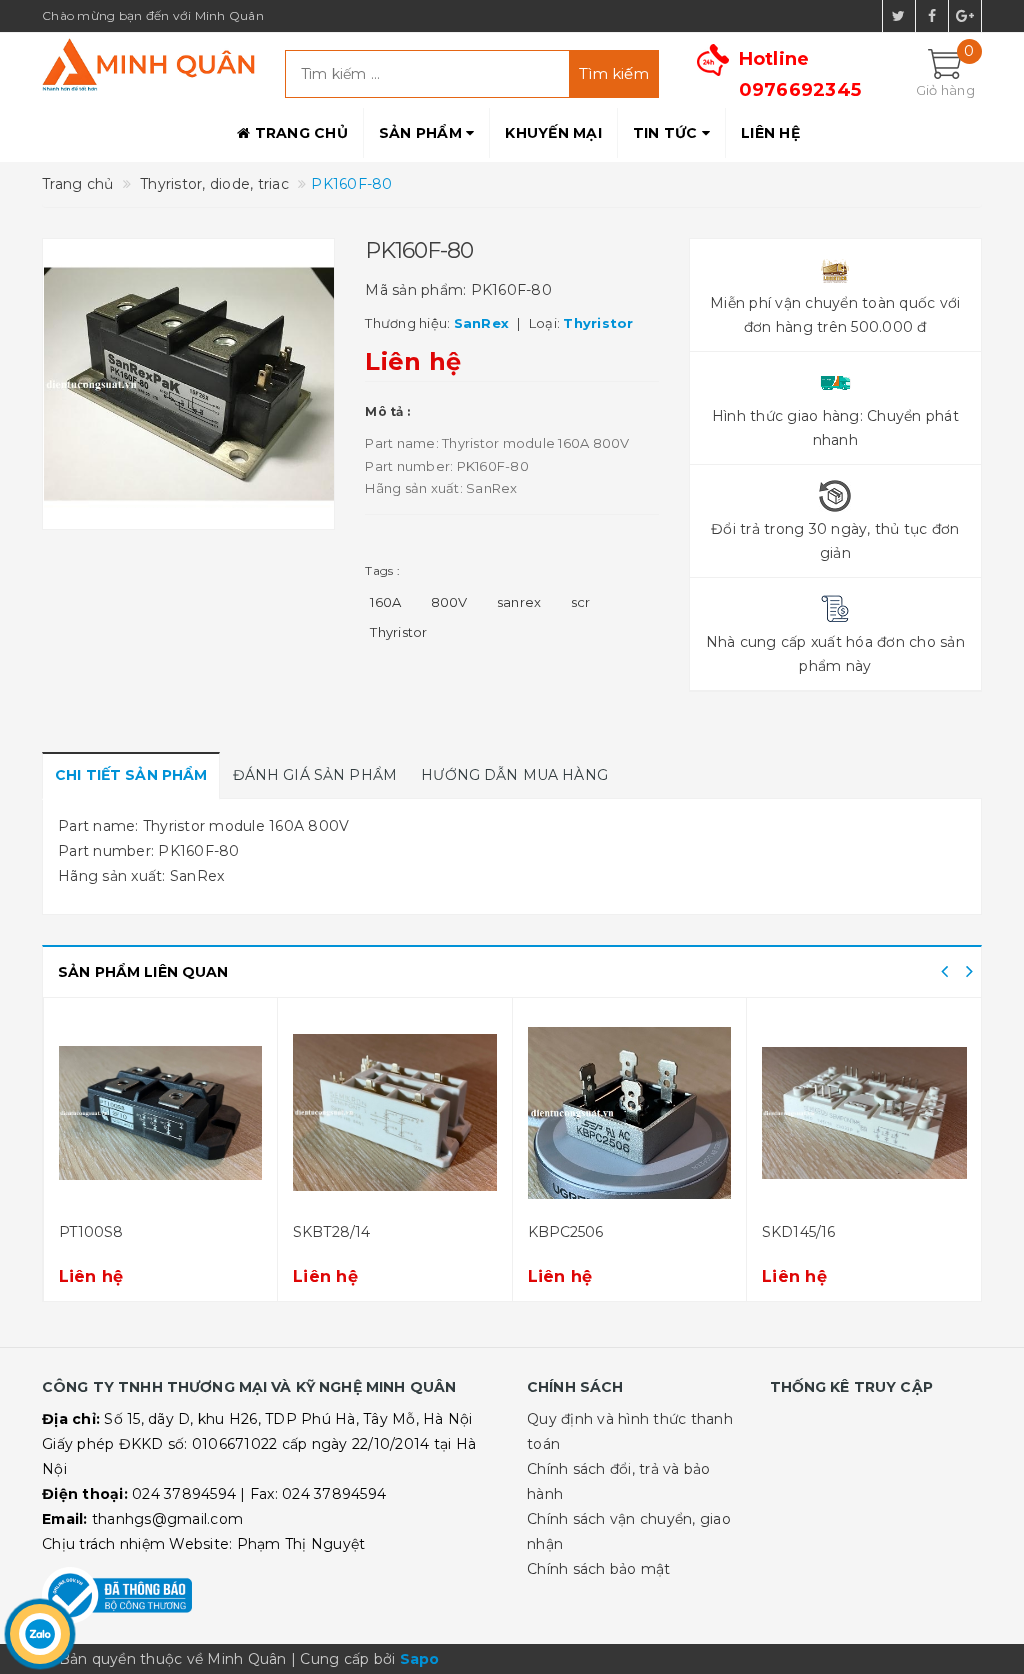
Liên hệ (770, 133)
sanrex (519, 602)
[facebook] (932, 16)
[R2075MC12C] (864, 1113)
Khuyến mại (553, 133)
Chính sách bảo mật (599, 1569)
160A (385, 602)
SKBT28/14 (96, 1232)
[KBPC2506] (395, 1113)
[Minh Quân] (148, 64)
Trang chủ (299, 133)
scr (581, 602)
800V (449, 602)
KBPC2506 (331, 1232)
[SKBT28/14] (160, 1113)
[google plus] (965, 16)
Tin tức (667, 133)
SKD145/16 (563, 1232)
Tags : (382, 570)
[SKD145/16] (629, 1113)
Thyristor (398, 632)
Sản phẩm (422, 133)
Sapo (420, 1659)
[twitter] (899, 16)
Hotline (800, 74)
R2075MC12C (809, 1232)
